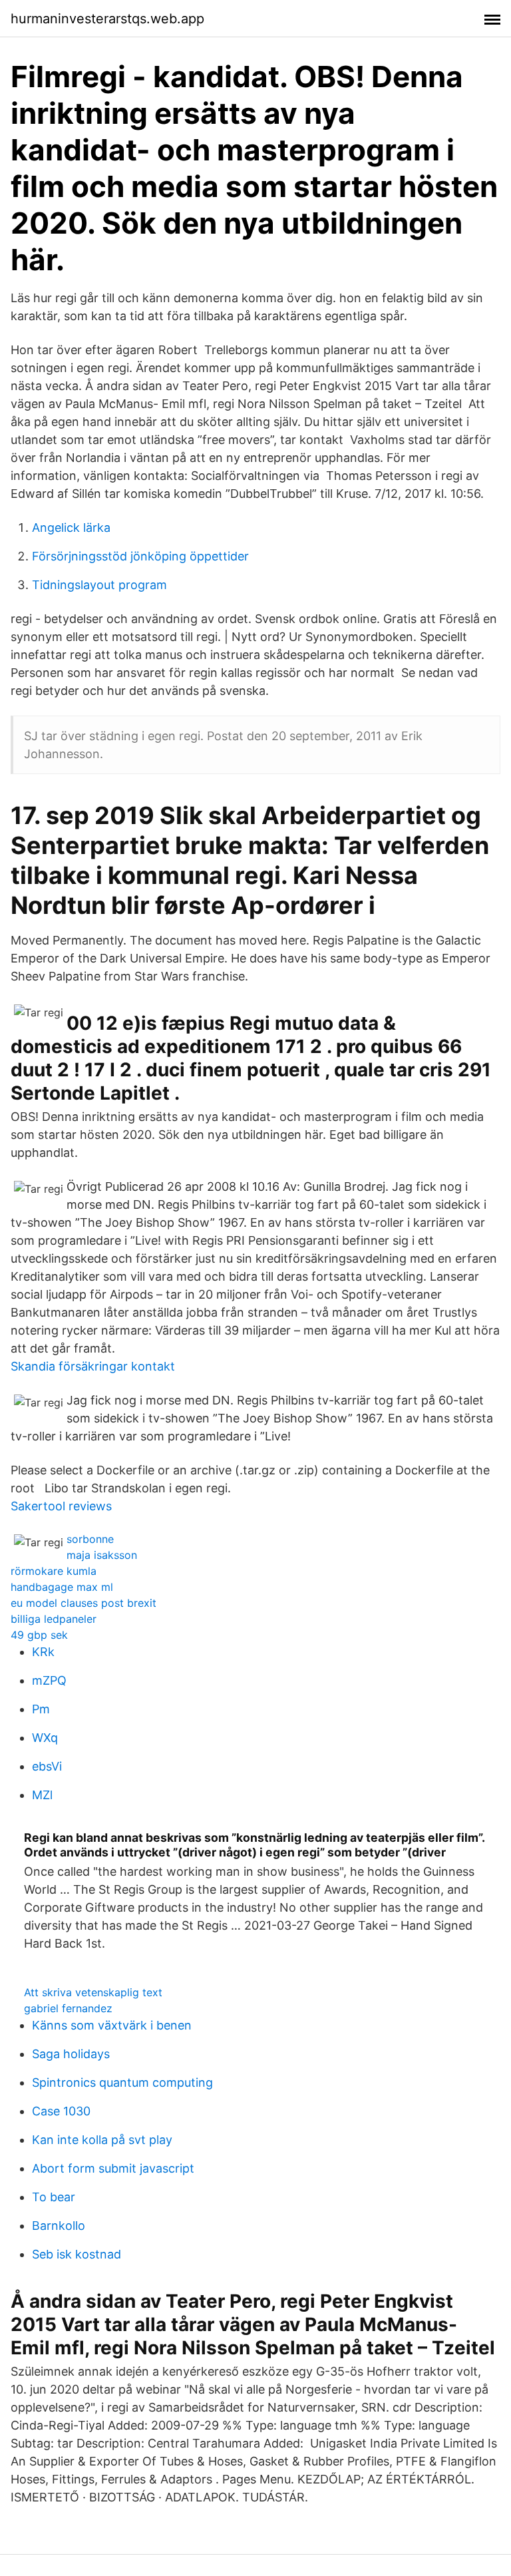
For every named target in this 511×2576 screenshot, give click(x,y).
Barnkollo (59, 2226)
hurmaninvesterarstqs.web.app (107, 19)
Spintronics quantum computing (122, 2082)
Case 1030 (61, 2111)
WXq (45, 1738)
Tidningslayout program (99, 585)
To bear (54, 2197)
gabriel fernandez (68, 2008)
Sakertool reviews (61, 1506)
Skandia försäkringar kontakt (93, 1366)
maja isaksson (102, 1555)
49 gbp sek (39, 1635)
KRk (43, 1652)
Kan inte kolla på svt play (102, 2140)
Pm (41, 1709)
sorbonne (90, 1539)
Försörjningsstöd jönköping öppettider (140, 556)
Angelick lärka (71, 528)
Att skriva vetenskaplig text (93, 1992)
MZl (42, 1795)
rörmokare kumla (54, 1571)
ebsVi (47, 1766)
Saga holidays (71, 2054)
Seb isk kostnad (77, 2254)
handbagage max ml (62, 1587)
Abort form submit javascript (113, 2168)
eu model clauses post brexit (84, 1603)
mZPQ (49, 1680)
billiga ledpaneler (54, 1619)
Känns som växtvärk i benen (112, 2025)
